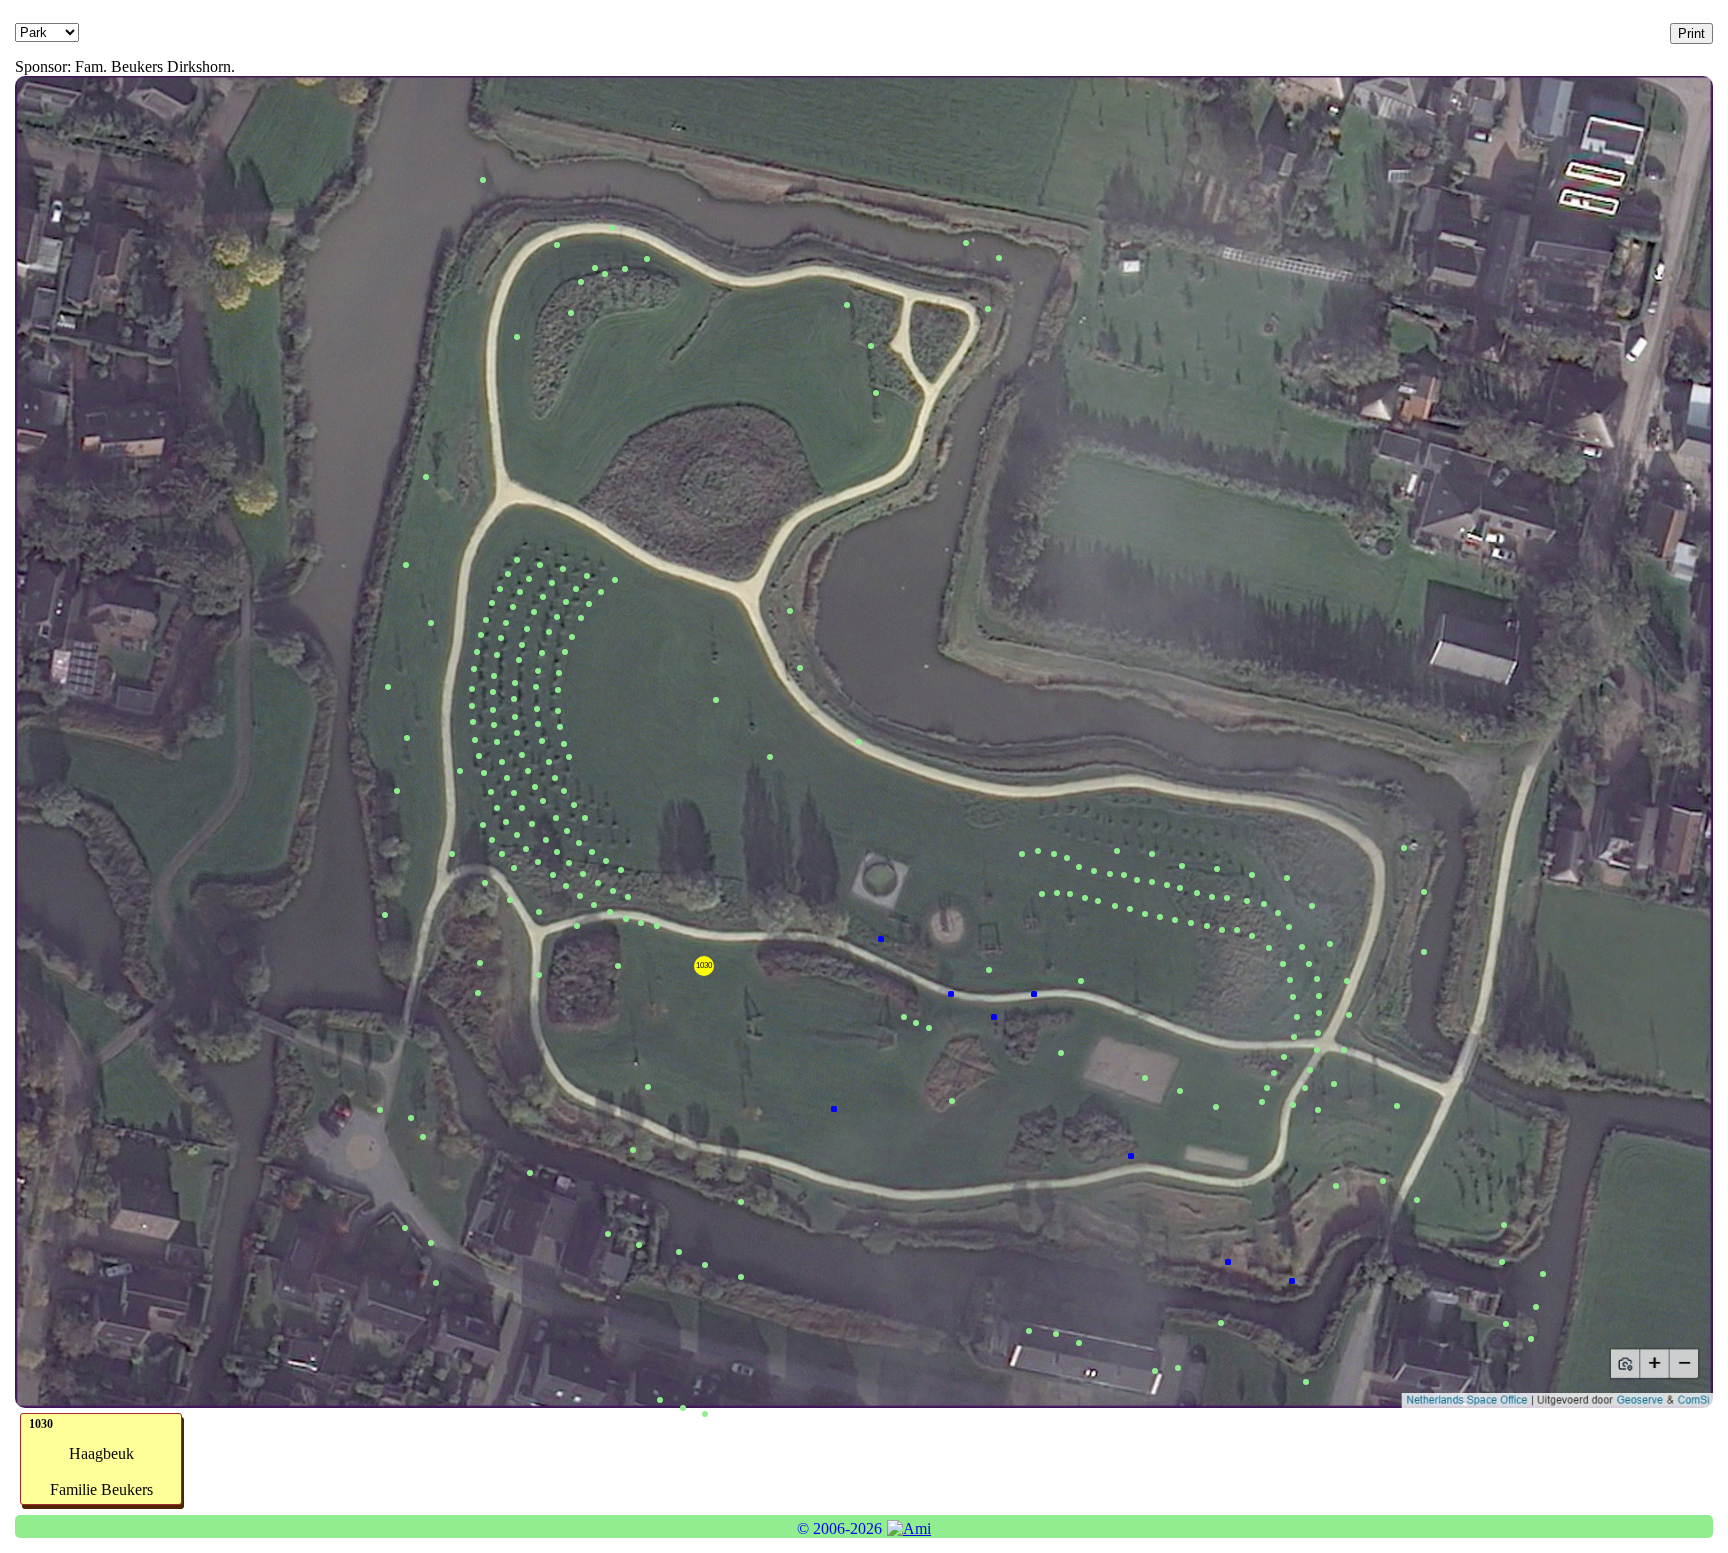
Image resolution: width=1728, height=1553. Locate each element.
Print (1691, 33)
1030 (704, 965)
